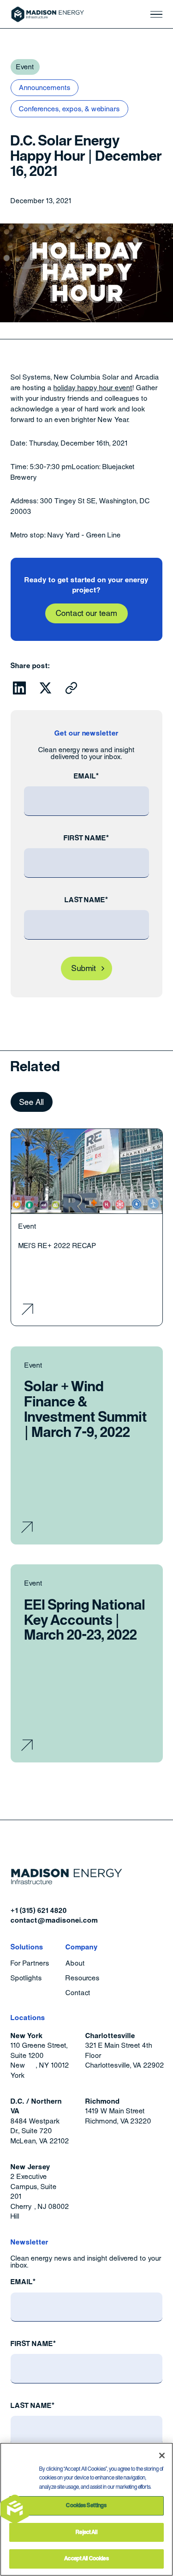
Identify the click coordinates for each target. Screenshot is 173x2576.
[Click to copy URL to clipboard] (72, 688)
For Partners (30, 1964)
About (75, 1964)
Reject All (86, 2532)
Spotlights (26, 1978)
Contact (78, 1993)
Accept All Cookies (86, 2558)
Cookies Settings (86, 2505)
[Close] (162, 2455)
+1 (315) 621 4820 (39, 1910)
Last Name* (87, 900)
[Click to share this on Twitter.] (46, 688)
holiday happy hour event (93, 388)
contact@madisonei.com (54, 1920)
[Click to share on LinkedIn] (19, 688)
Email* (86, 776)
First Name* (86, 838)
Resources (83, 1978)
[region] (86, 2509)
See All (32, 1102)
